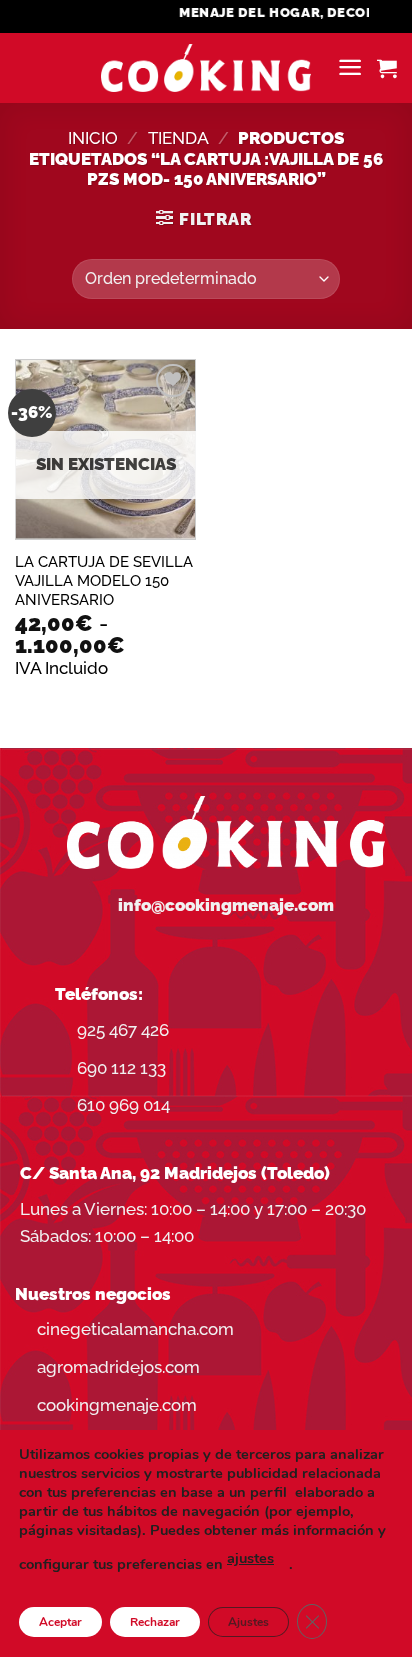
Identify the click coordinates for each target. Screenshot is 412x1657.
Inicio (93, 138)
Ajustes (248, 1622)
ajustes (250, 1558)
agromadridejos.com (118, 1367)
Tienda (178, 138)
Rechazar (155, 1622)
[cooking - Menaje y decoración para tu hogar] (206, 68)
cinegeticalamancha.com (135, 1329)
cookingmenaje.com (117, 1405)
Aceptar (60, 1622)
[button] (350, 67)
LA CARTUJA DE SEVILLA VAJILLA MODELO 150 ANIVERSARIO (104, 580)
